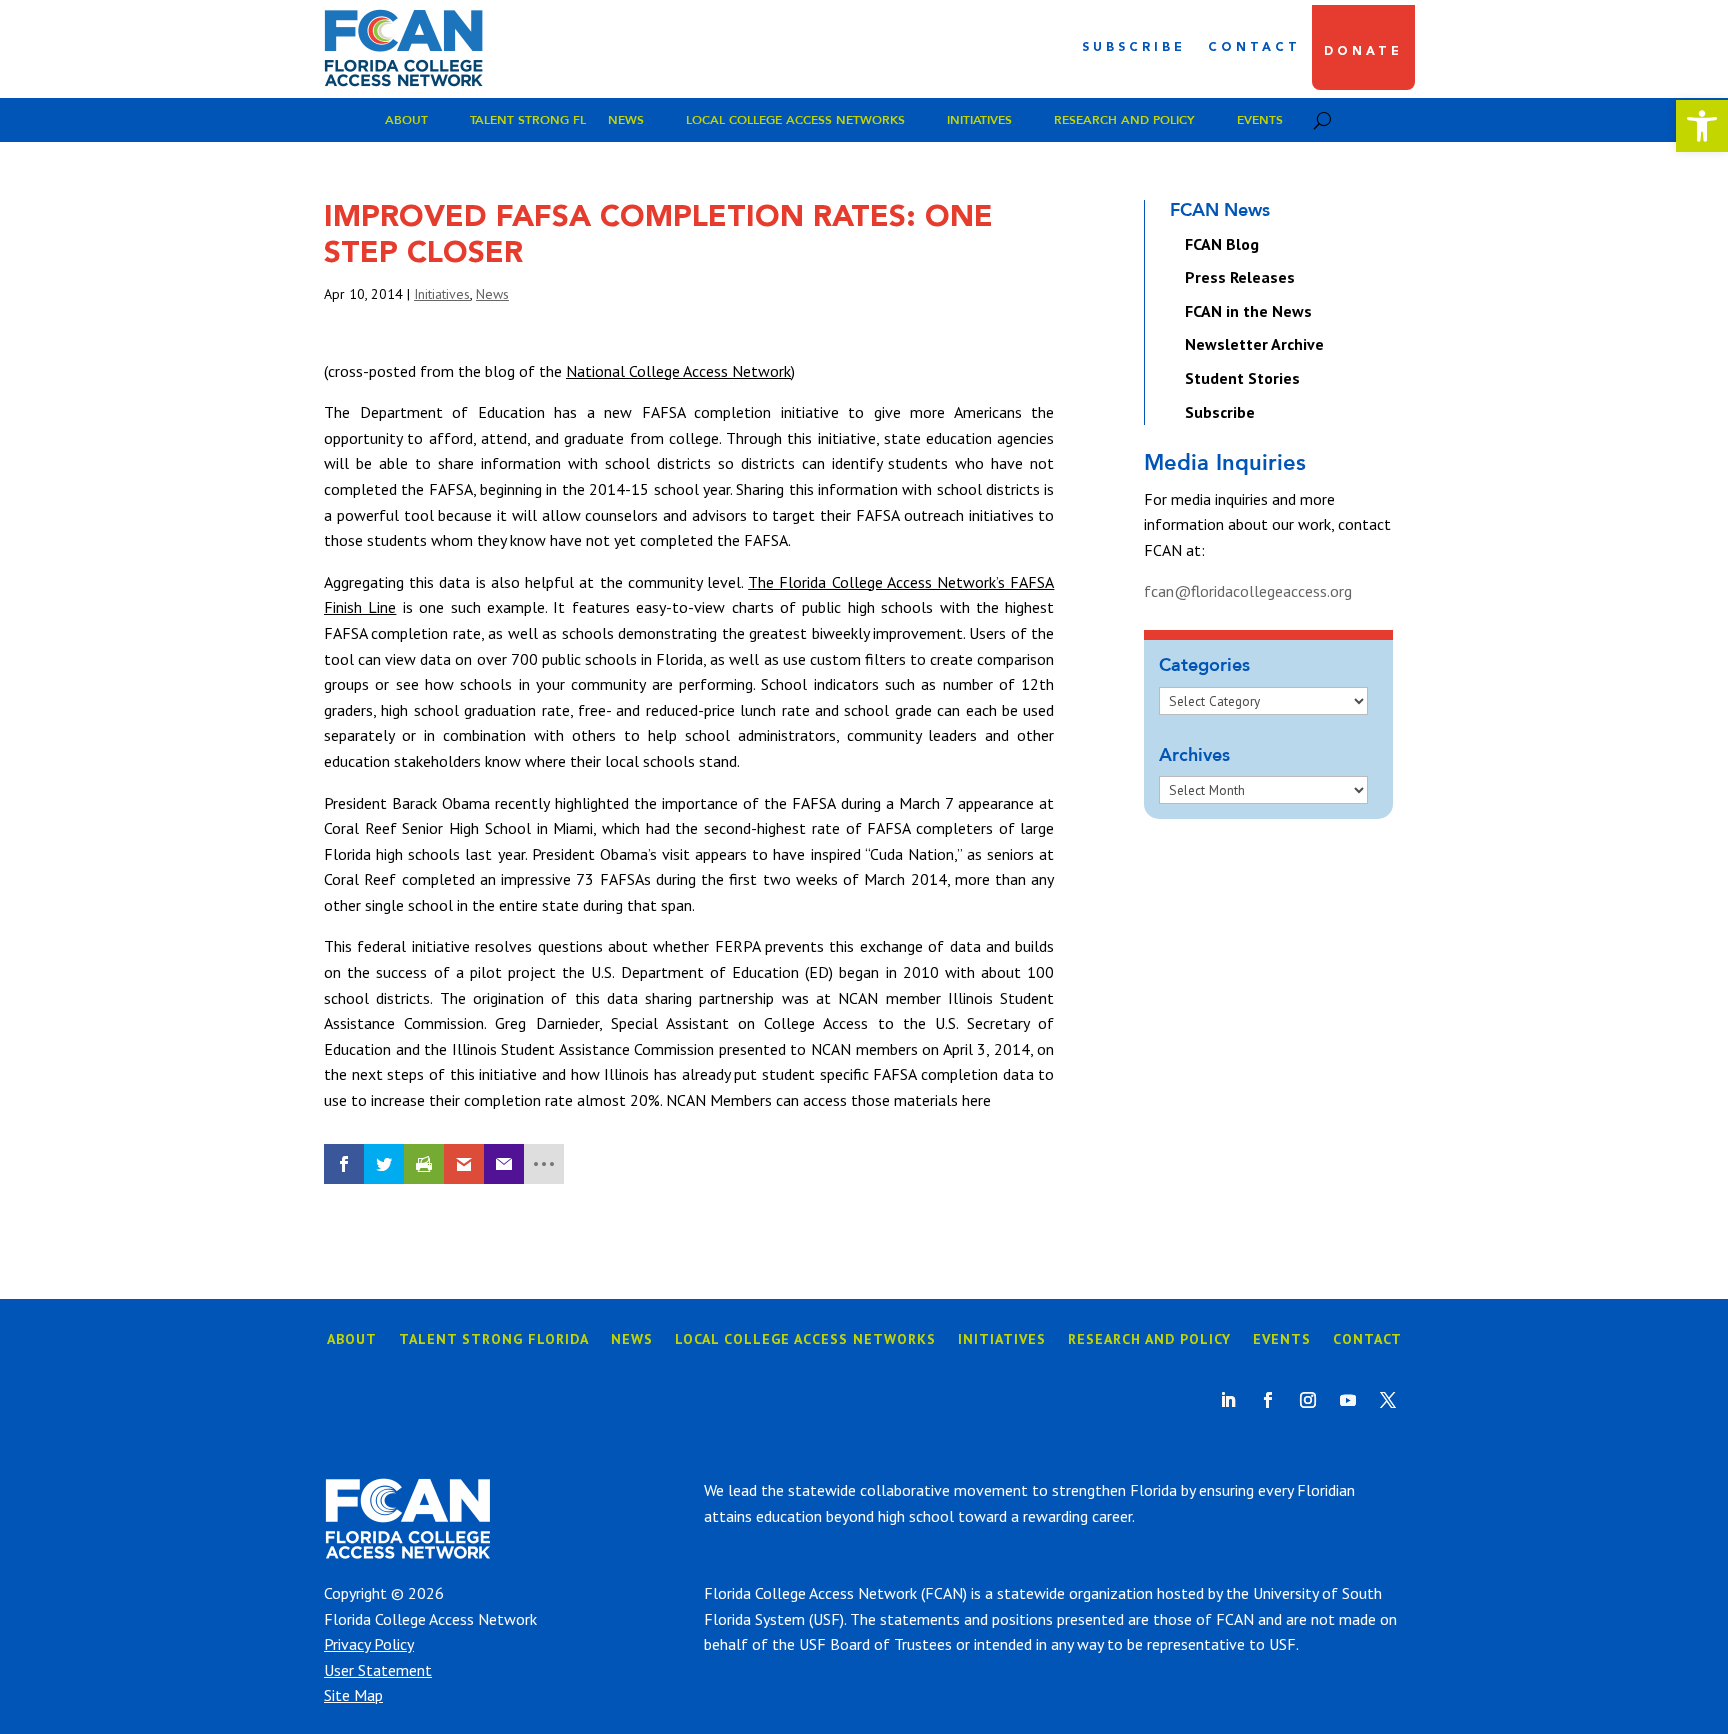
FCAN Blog (1222, 244)
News (626, 120)
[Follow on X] (1388, 1400)
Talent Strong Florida (494, 1340)
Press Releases (1240, 277)
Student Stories (1242, 378)
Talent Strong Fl (528, 120)
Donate (1363, 52)
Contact (1254, 48)
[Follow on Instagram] (1308, 1400)
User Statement (378, 1670)
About (406, 120)
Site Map (353, 1695)
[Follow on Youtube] (1348, 1400)
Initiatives (979, 120)
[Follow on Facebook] (1268, 1400)
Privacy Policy (369, 1644)
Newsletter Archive (1254, 344)
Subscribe (1134, 48)
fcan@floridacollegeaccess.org (1248, 591)
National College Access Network (678, 371)
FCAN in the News (1248, 311)
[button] (1702, 126)
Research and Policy (1124, 120)
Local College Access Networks (795, 120)
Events (1260, 120)
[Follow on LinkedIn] (1228, 1400)
